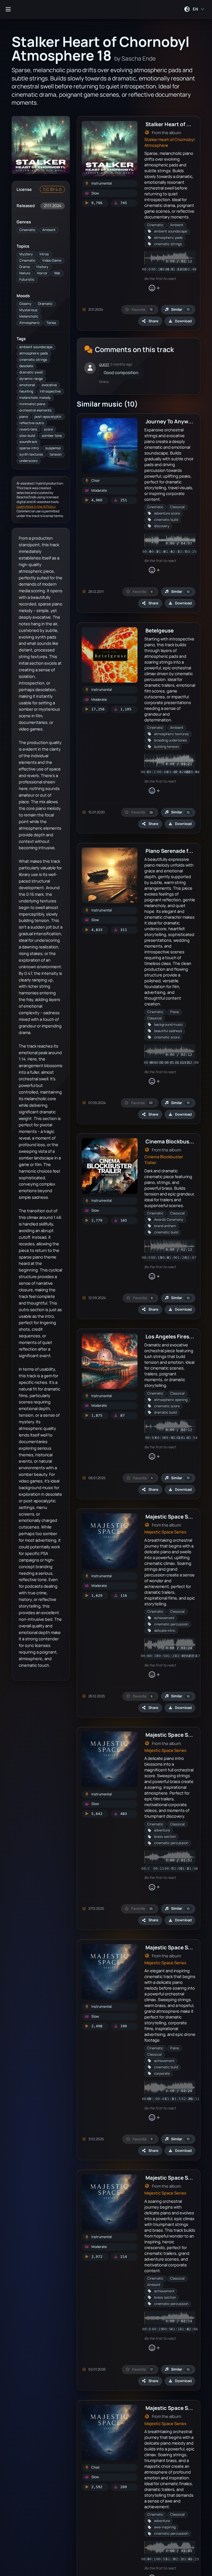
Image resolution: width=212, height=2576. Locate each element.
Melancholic (29, 316)
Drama (25, 267)
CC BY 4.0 (52, 189)
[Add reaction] (154, 288)
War (57, 273)
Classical (177, 507)
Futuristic (27, 279)
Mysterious (28, 310)
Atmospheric (30, 323)
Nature (25, 273)
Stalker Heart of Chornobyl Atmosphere (169, 142)
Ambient (49, 230)
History (42, 267)
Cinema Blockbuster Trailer (164, 1160)
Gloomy (25, 304)
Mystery (26, 254)
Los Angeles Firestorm (173, 1336)
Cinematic (27, 230)
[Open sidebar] (8, 9)
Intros (44, 254)
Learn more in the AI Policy (36, 506)
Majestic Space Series (165, 1532)
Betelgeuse (160, 630)
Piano (174, 1012)
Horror (42, 273)
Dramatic (45, 304)
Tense (51, 323)
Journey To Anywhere (173, 421)
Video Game (52, 260)
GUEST (104, 365)
